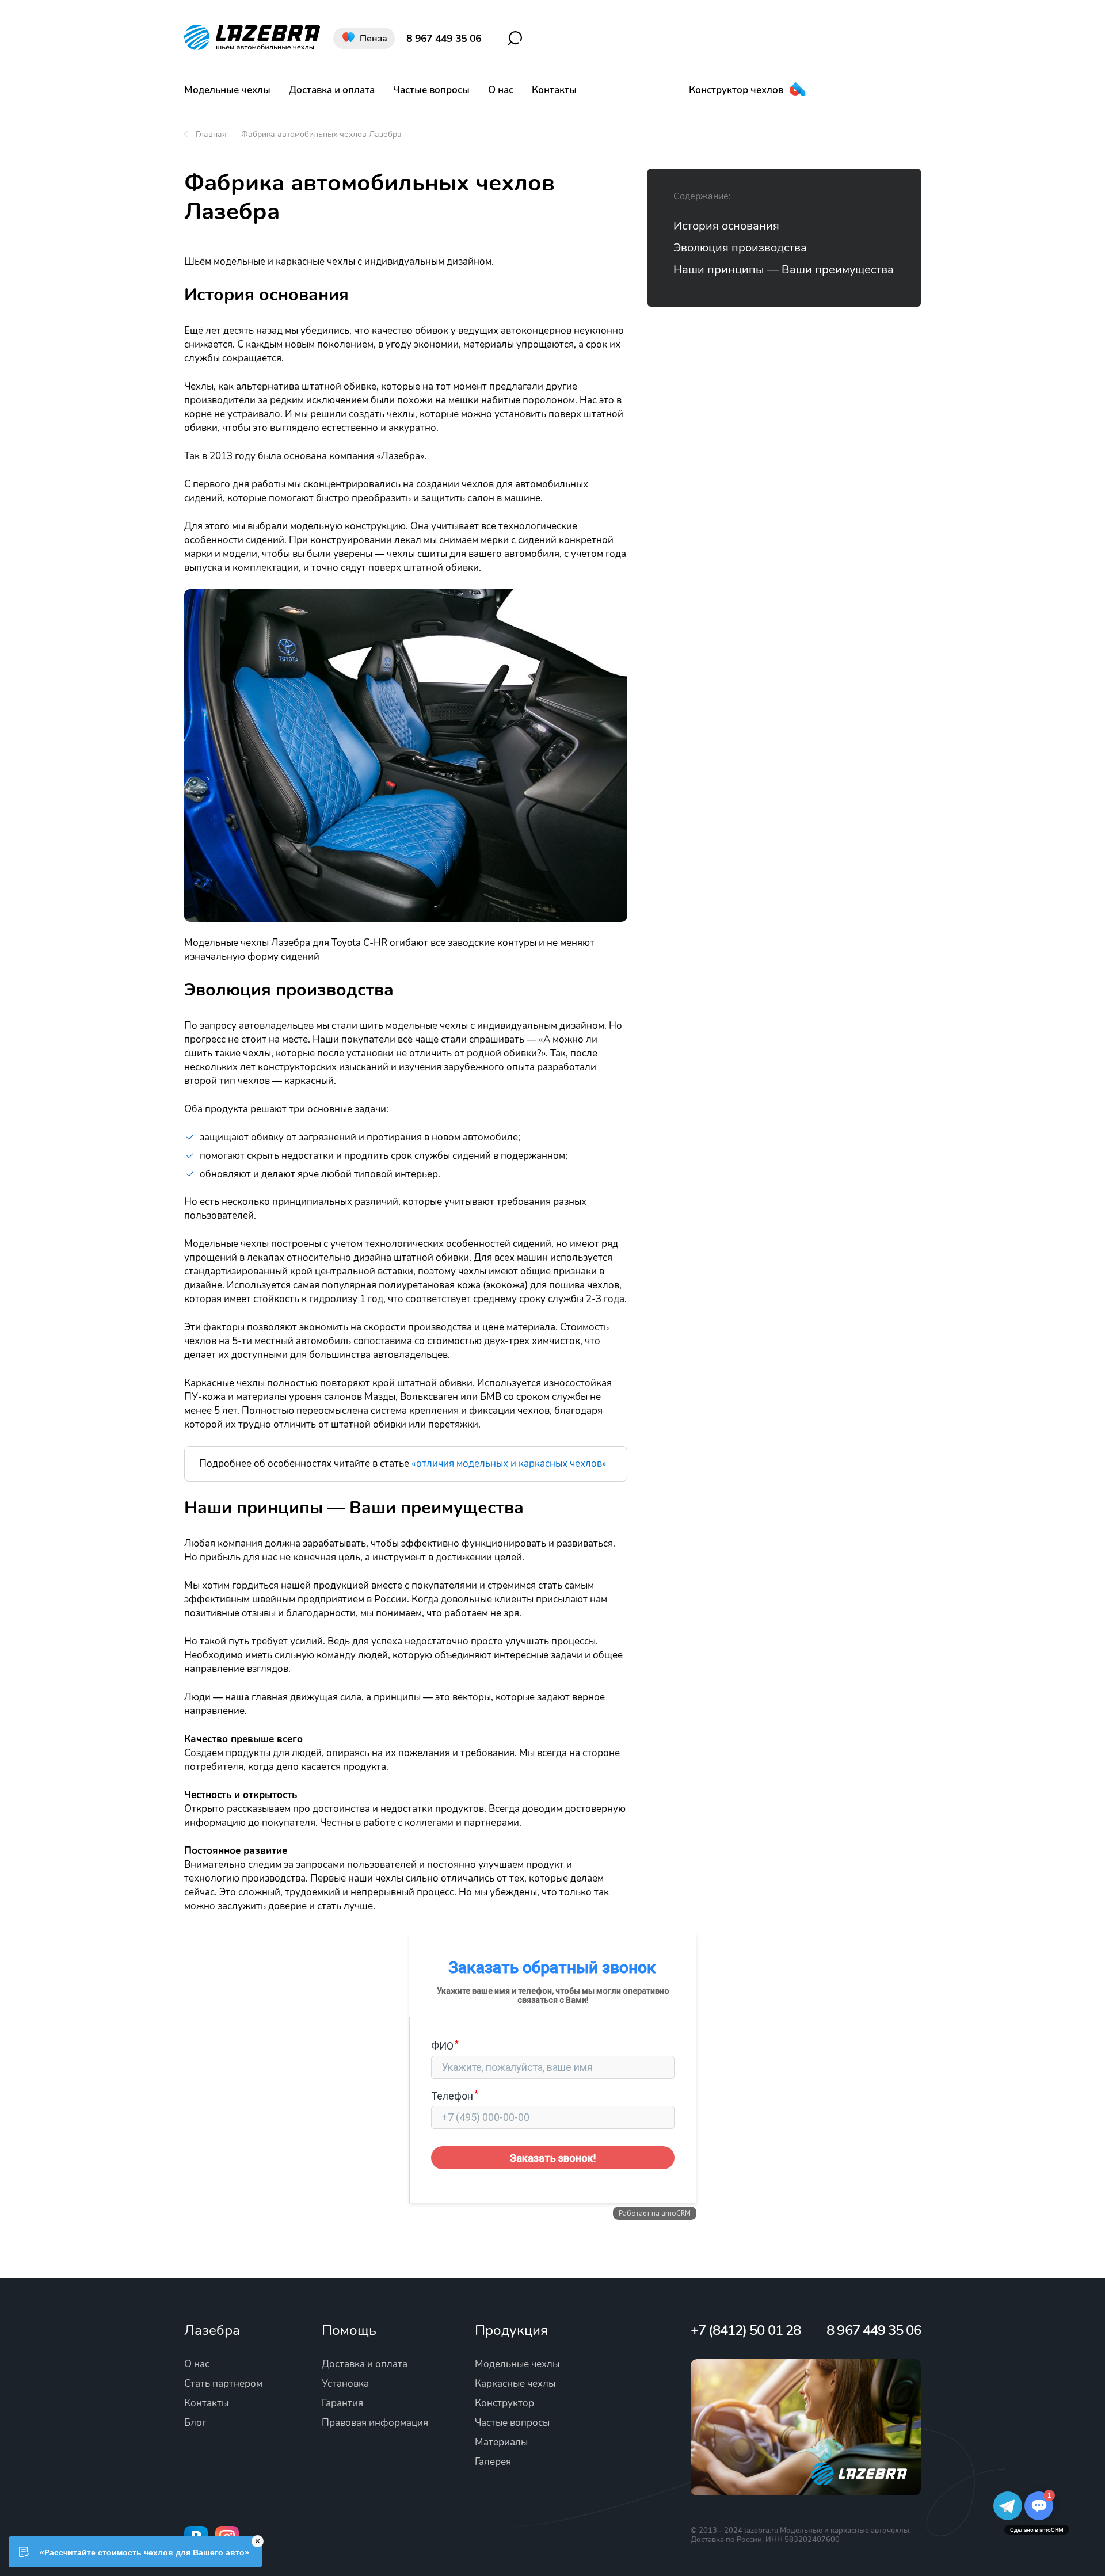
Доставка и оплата (332, 90)
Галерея (493, 2462)
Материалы (501, 2442)
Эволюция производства (740, 248)
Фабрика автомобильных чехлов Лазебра (321, 134)
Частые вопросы (431, 90)
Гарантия (342, 2403)
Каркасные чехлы (515, 2384)
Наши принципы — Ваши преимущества (784, 270)
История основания (726, 226)
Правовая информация (375, 2423)
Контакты (554, 90)
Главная (211, 134)
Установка (345, 2384)
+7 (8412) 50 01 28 (746, 2330)
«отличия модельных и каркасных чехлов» (509, 1463)
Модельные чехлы (227, 90)
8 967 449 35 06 (444, 39)
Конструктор (504, 2403)
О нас (501, 90)
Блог (195, 2423)
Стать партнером (223, 2384)
